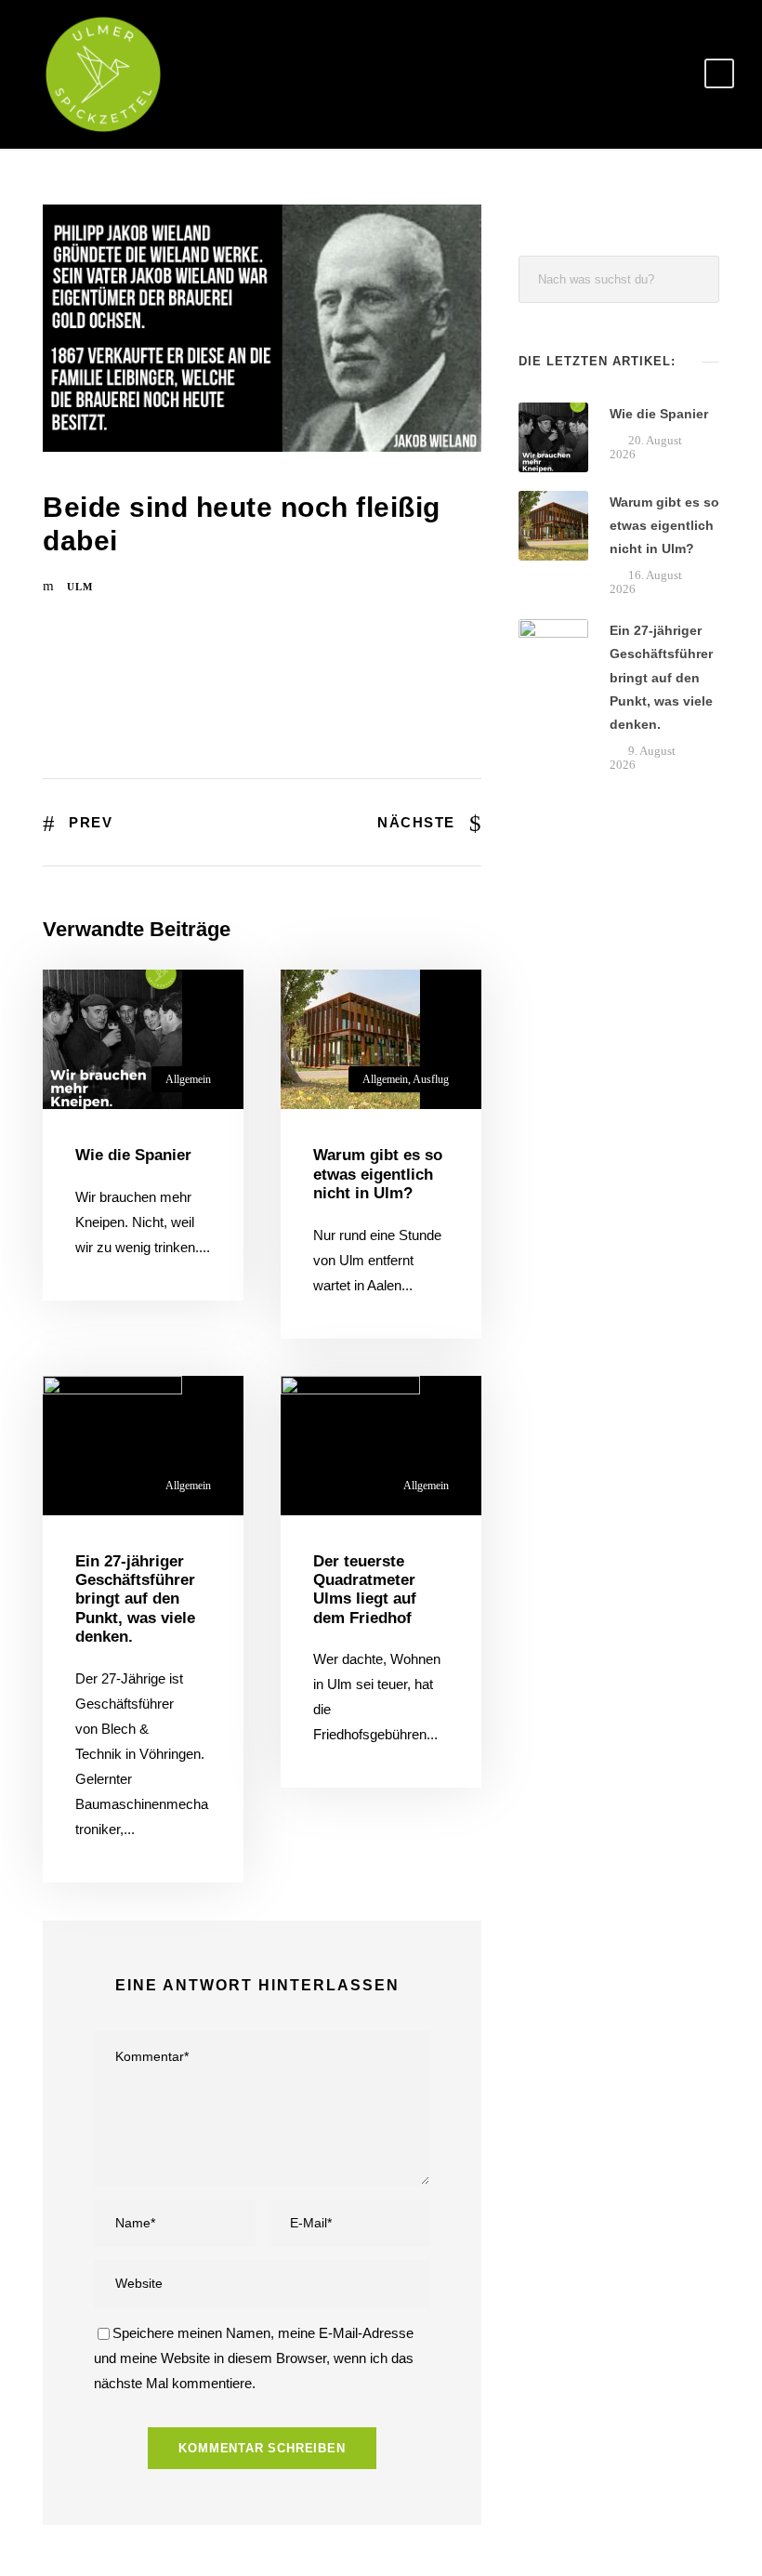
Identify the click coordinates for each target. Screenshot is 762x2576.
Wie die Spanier (133, 1155)
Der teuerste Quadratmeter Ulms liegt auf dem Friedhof (365, 1590)
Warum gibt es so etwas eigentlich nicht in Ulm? (378, 1174)
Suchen (696, 279)
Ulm (80, 587)
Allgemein (188, 1079)
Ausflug (431, 1079)
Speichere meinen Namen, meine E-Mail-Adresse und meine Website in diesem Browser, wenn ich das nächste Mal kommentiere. (254, 2358)
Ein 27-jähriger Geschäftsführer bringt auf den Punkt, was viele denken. (135, 1599)
